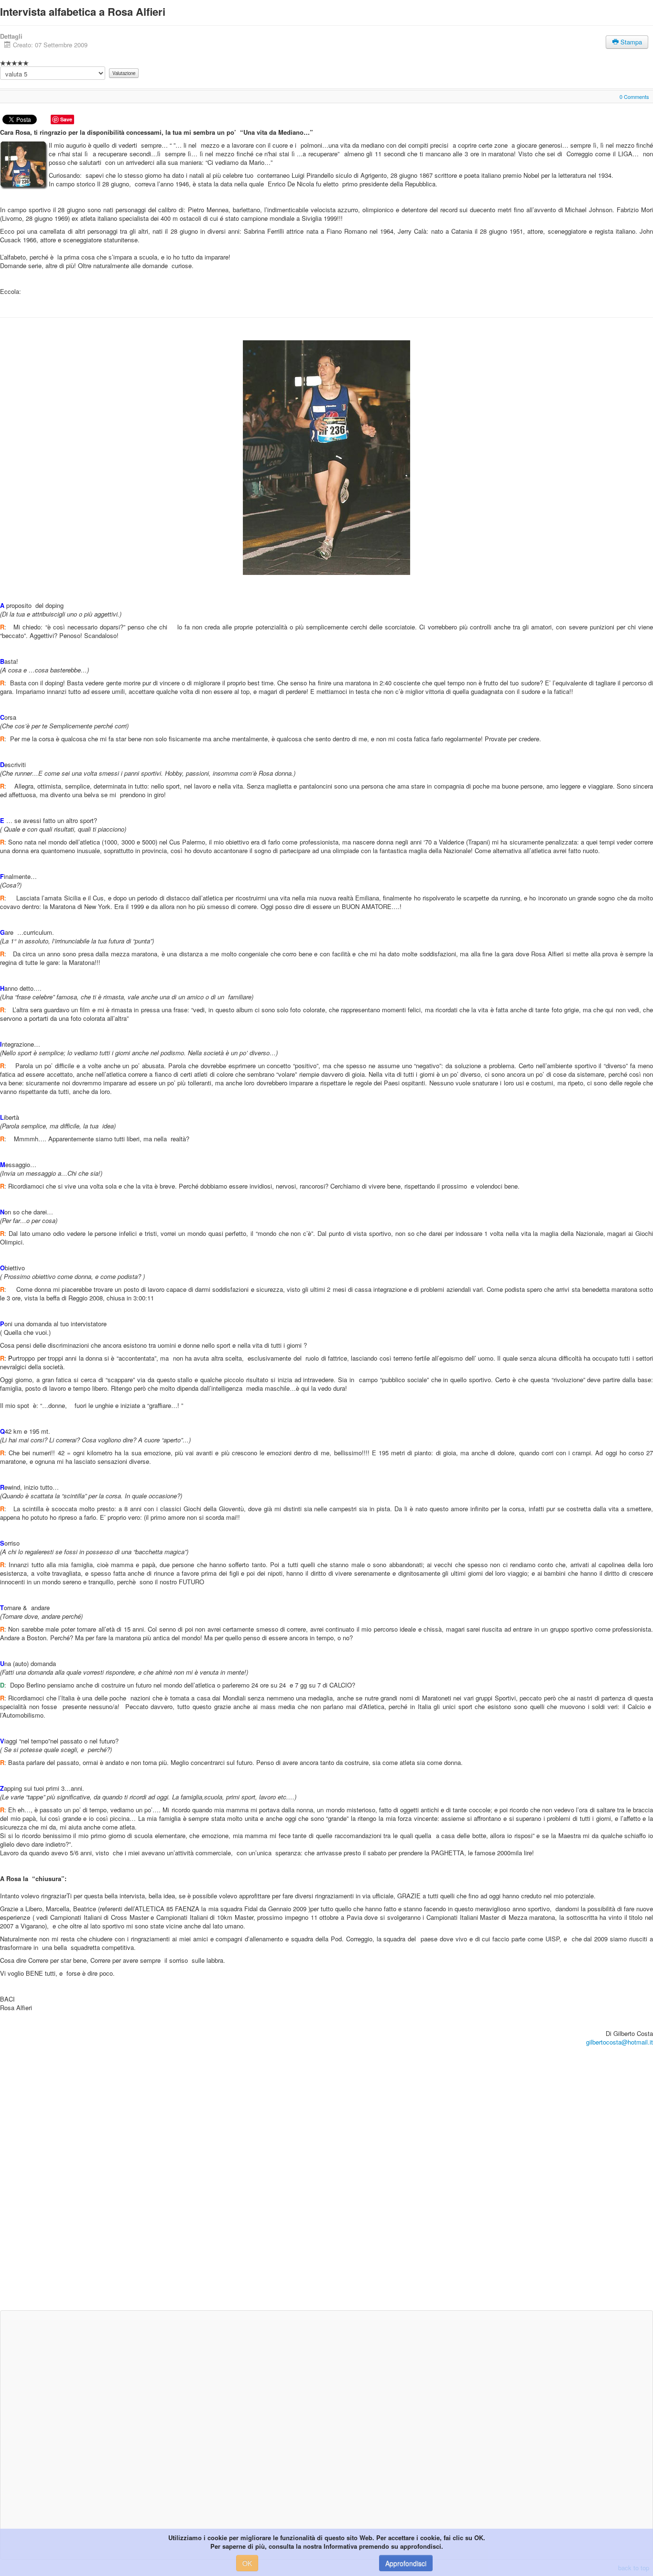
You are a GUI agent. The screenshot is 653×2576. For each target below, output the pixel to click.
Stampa (630, 42)
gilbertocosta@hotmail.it (620, 2042)
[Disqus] (326, 2183)
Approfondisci (406, 2563)
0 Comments (634, 97)
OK (247, 2563)
